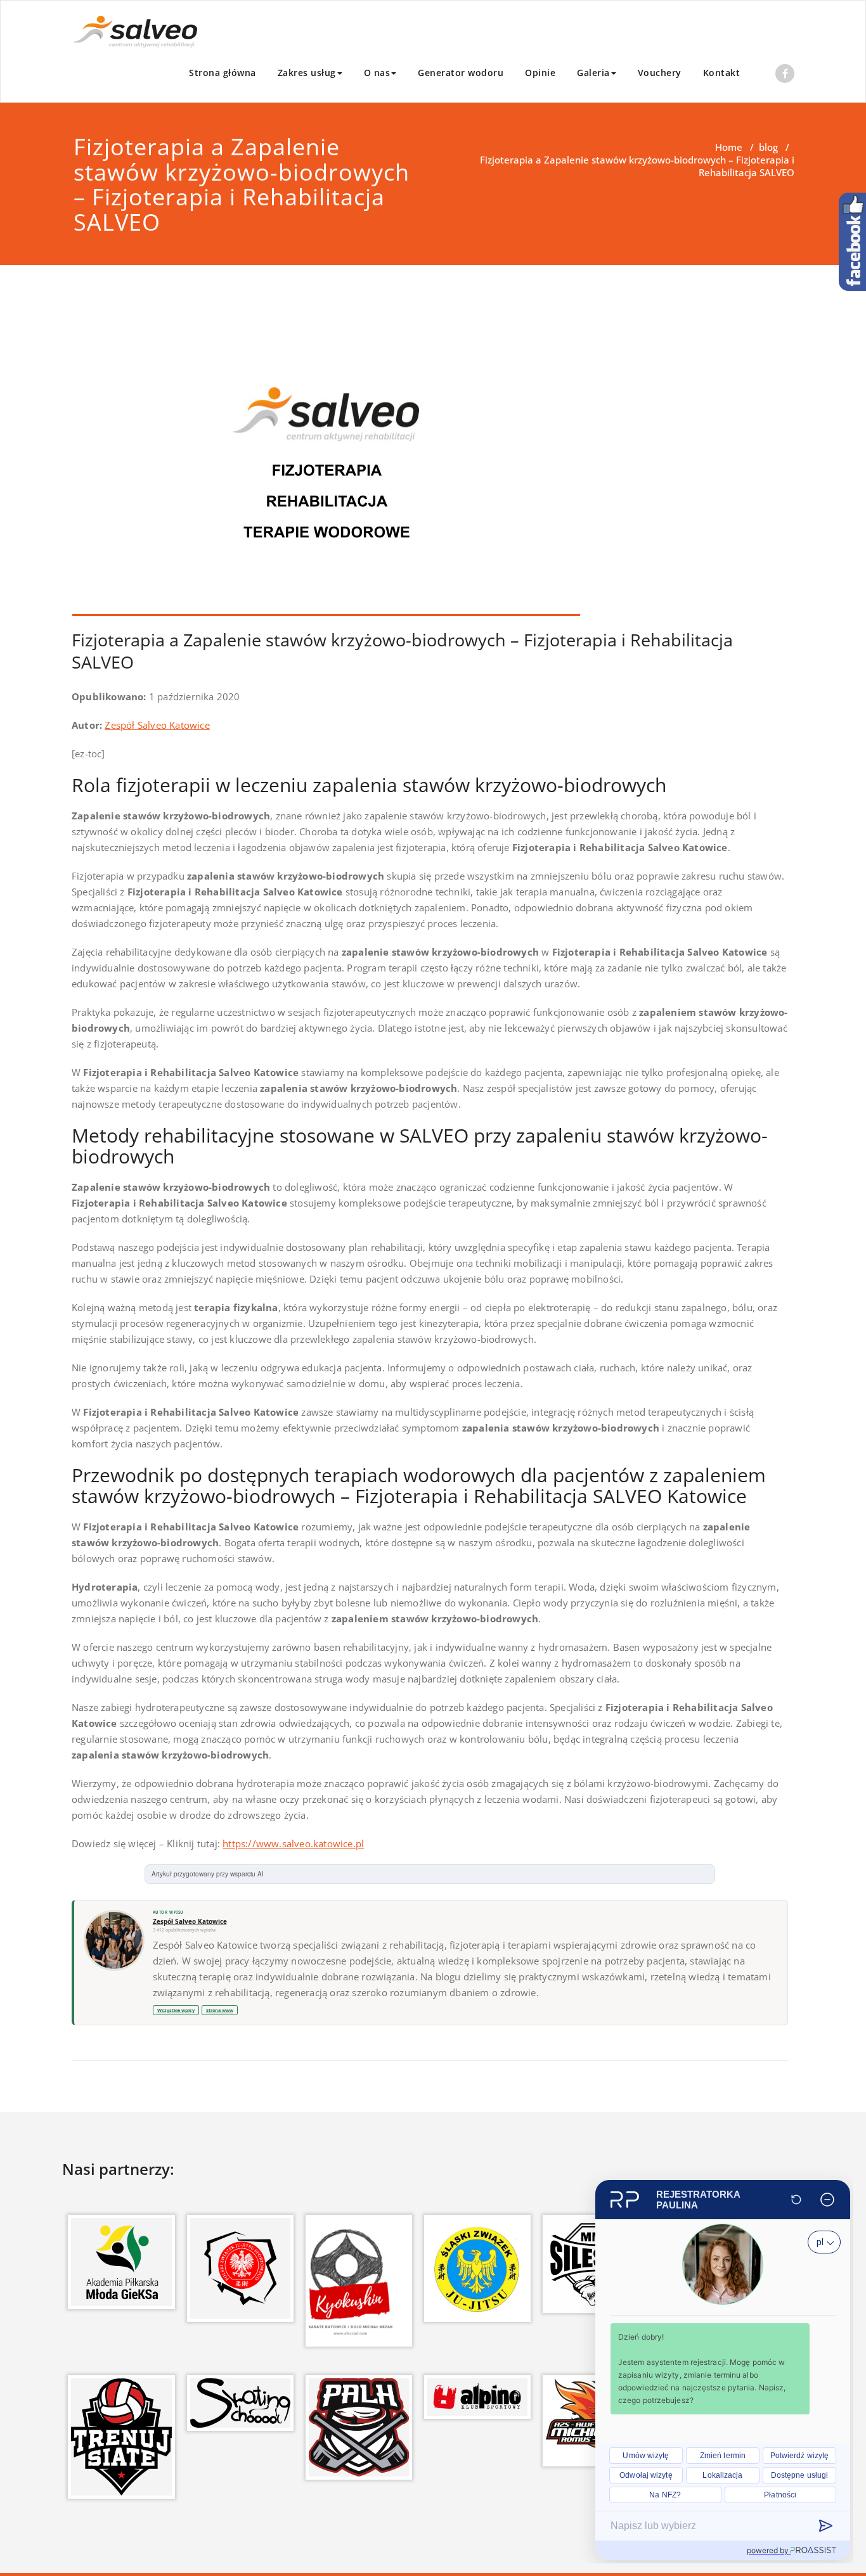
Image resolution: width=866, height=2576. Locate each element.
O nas (377, 73)
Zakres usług (307, 73)
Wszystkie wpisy (176, 2010)
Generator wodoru (461, 73)
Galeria (593, 73)
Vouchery (660, 73)
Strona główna (223, 73)
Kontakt (722, 73)
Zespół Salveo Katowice (157, 725)
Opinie (540, 73)
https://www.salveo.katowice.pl (293, 1843)
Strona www (220, 2010)
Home (729, 147)
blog (768, 147)
